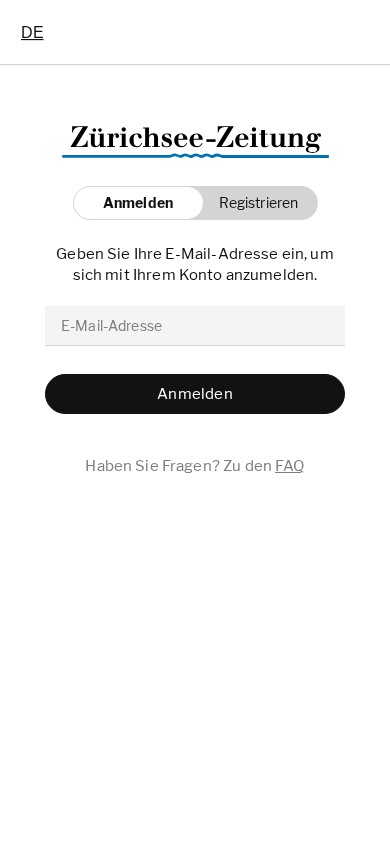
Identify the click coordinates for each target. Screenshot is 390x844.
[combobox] (32, 32)
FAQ (289, 466)
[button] (253, 203)
